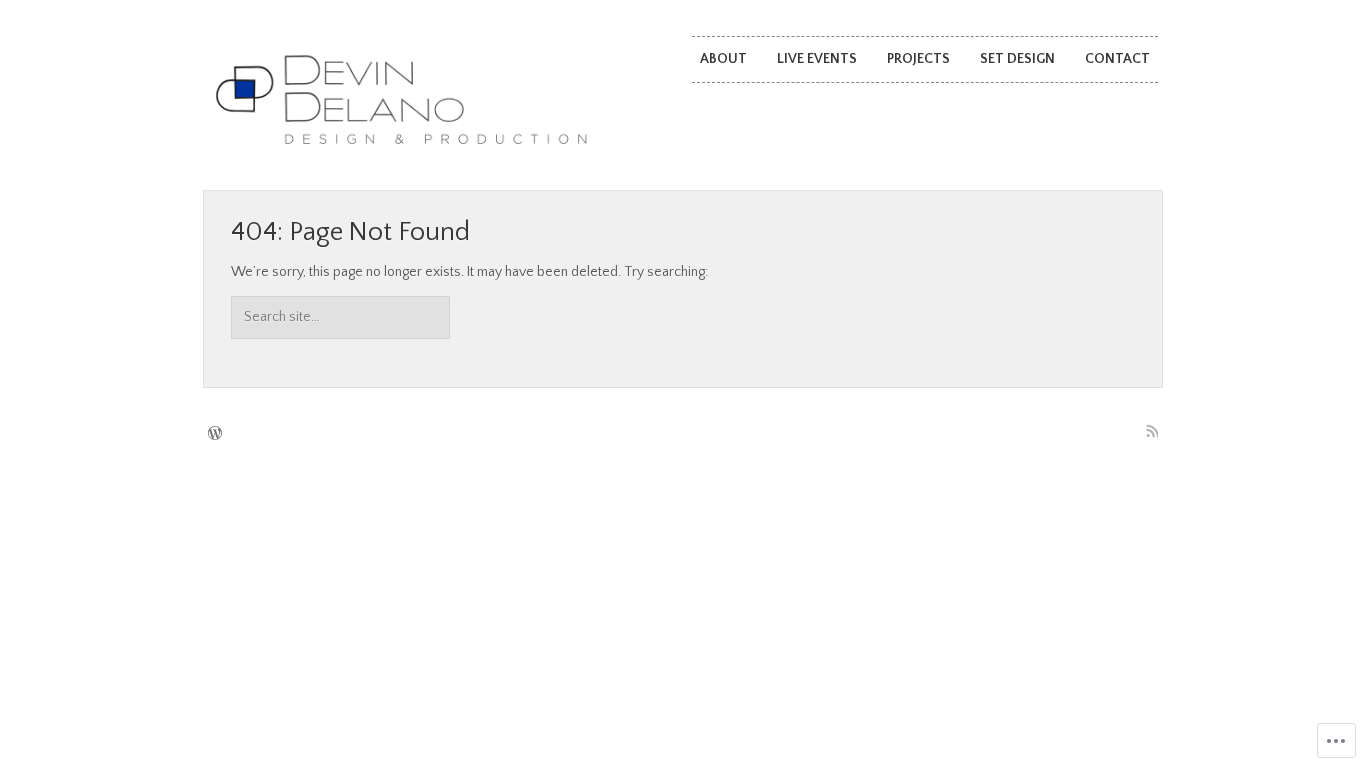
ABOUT (723, 59)
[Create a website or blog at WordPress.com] (215, 435)
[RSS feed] (1152, 431)
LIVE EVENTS (817, 59)
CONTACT (1117, 59)
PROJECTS (918, 59)
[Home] (400, 101)
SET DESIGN (1017, 59)
